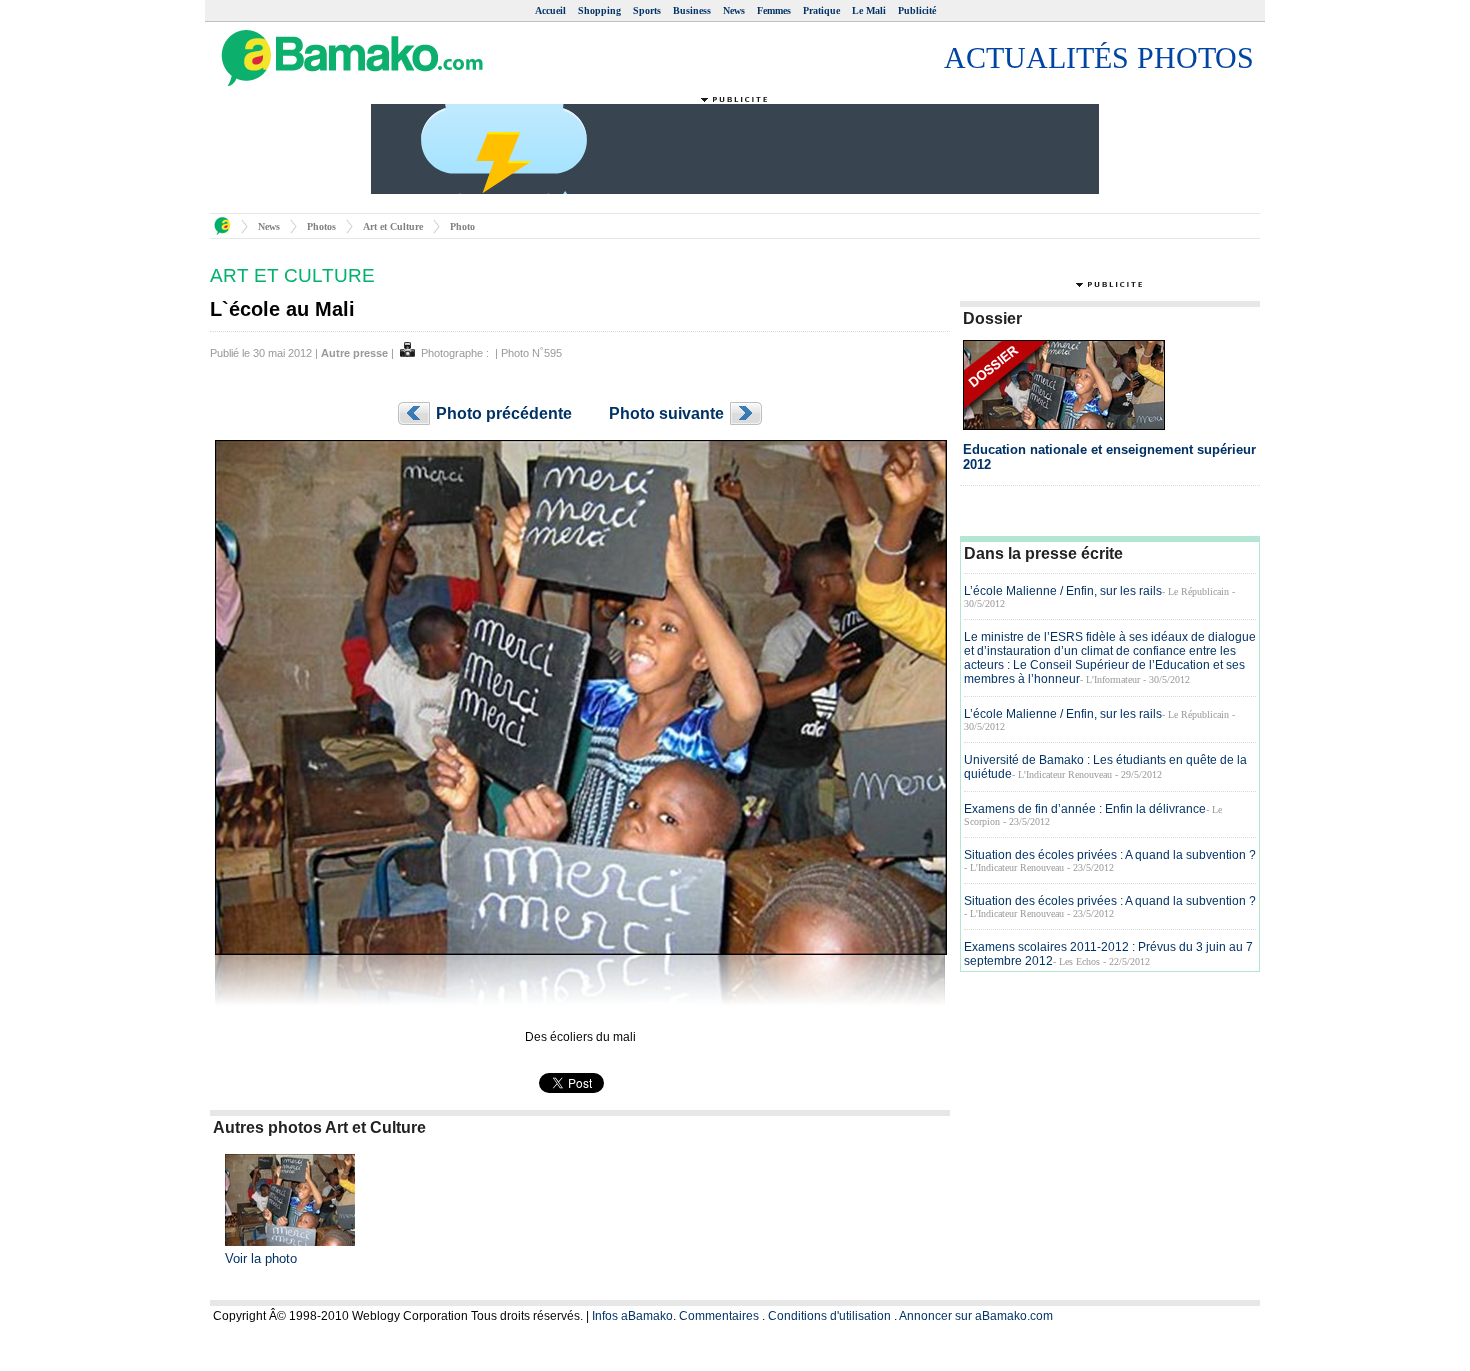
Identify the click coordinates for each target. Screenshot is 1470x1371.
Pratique (821, 10)
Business (692, 10)
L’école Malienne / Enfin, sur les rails (1063, 591)
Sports (647, 10)
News (734, 10)
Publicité (917, 10)
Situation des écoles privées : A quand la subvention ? (1110, 855)
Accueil (550, 10)
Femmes (774, 10)
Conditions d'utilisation (829, 1316)
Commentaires (719, 1316)
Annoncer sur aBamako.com (976, 1316)
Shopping (599, 10)
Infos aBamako (632, 1316)
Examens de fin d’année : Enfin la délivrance (1085, 809)
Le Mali (869, 10)
